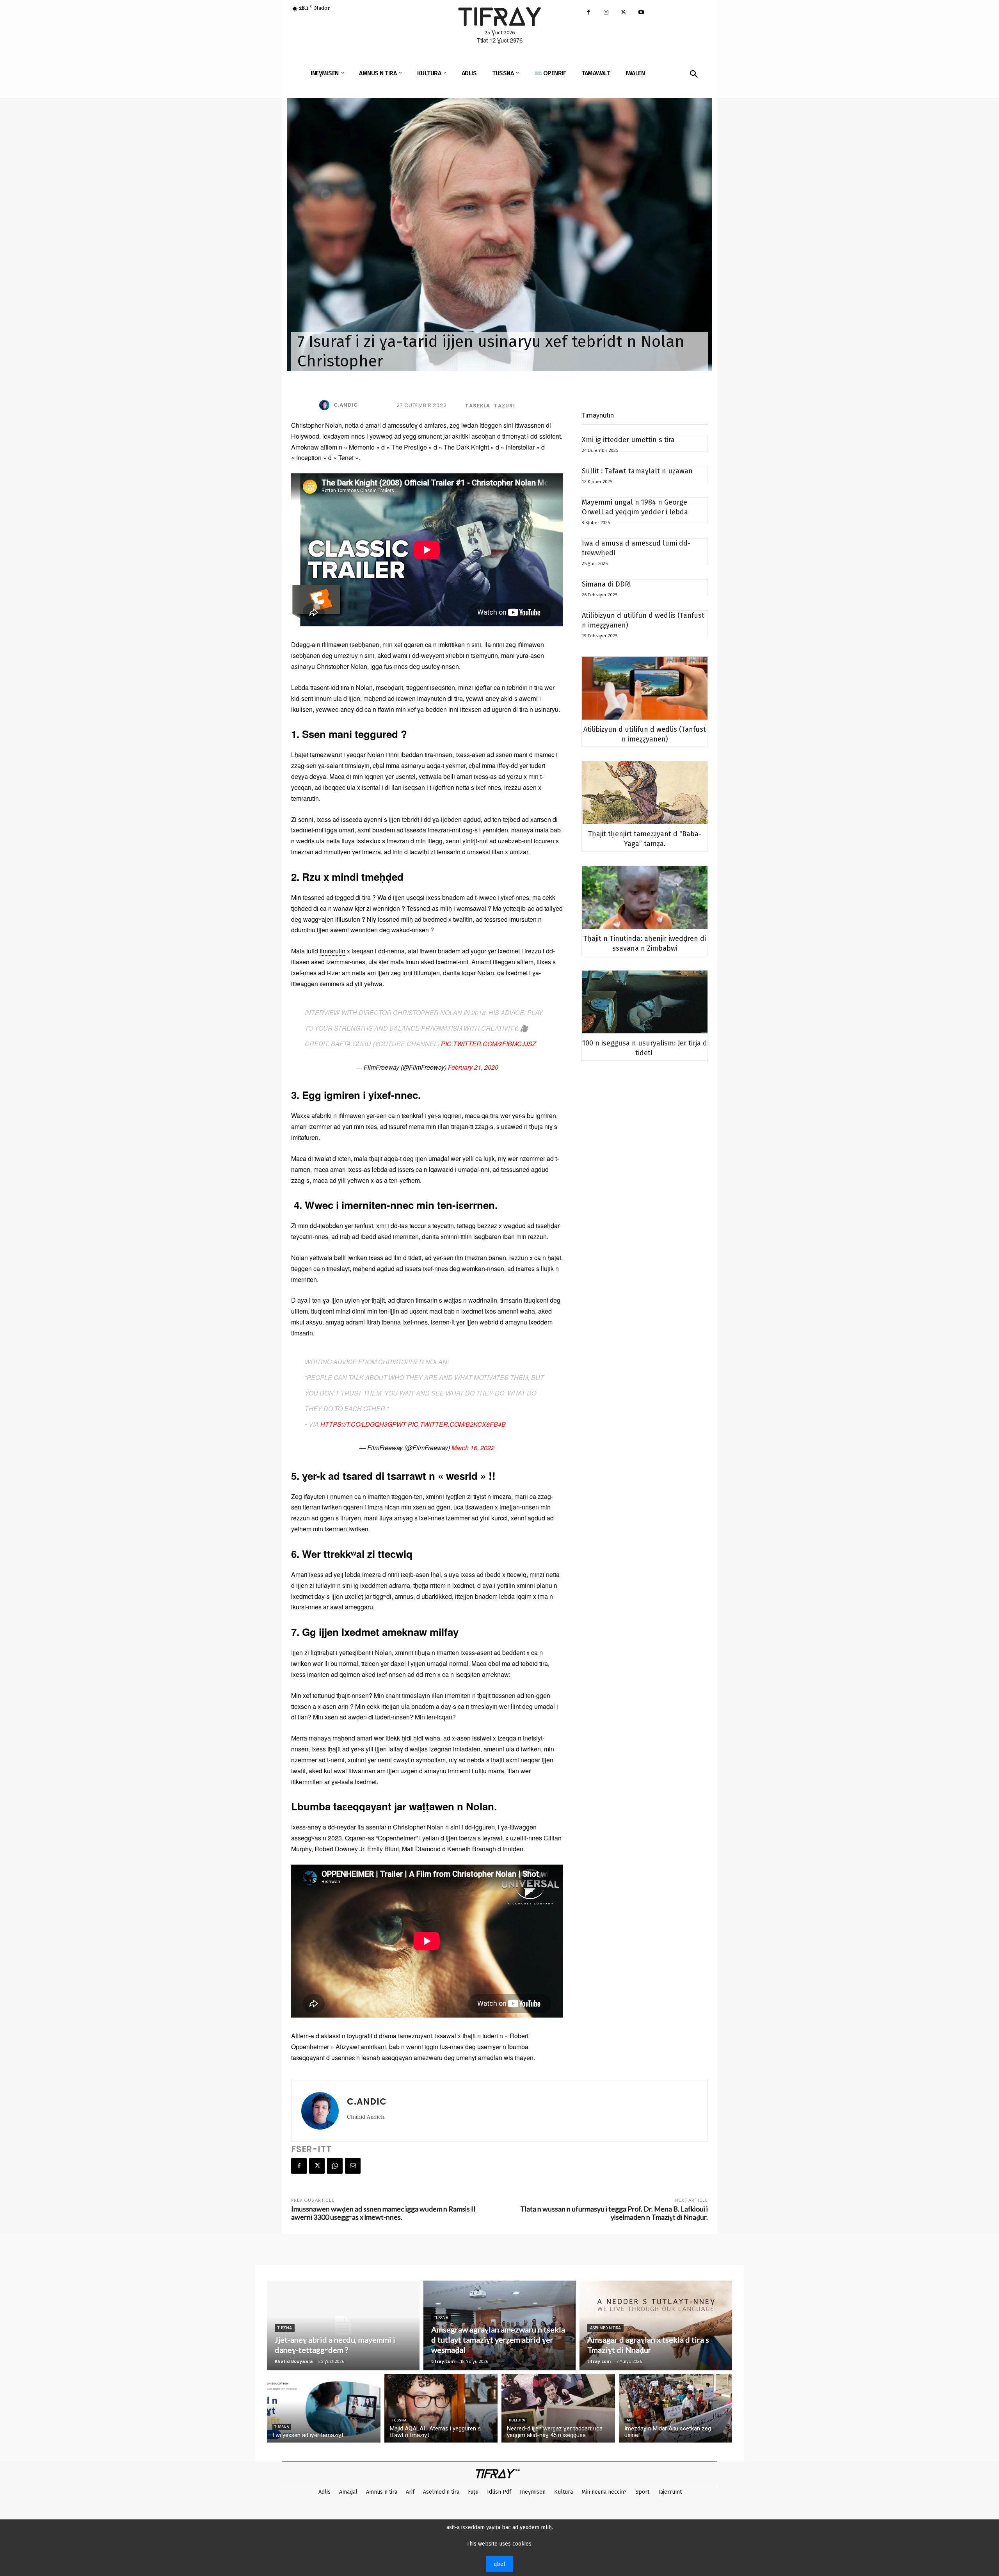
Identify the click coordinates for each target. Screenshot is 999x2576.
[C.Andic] (326, 405)
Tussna (285, 2328)
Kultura (517, 2420)
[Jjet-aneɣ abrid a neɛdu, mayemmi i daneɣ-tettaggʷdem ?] (343, 2325)
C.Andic (346, 405)
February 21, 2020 (473, 1067)
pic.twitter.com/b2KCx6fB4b (457, 1424)
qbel (499, 2564)
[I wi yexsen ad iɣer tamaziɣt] (324, 2408)
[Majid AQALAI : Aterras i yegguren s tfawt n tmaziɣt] (441, 2408)
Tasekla (478, 406)
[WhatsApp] (335, 2166)
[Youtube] (641, 13)
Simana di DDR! (606, 584)
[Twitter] (623, 13)
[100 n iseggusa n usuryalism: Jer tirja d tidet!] (645, 1002)
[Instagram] (606, 13)
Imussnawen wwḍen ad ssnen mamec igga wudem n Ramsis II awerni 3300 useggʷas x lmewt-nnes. (383, 2213)
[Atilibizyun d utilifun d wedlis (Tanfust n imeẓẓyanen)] (645, 688)
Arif (630, 2420)
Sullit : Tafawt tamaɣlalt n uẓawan (637, 471)
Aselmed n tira (605, 2328)
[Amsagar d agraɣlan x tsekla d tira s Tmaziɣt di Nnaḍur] (656, 2325)
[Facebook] (588, 13)
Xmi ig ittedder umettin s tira (628, 440)
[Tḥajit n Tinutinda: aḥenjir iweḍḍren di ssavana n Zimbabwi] (645, 897)
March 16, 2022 (473, 1448)
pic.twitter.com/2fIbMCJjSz (489, 1044)
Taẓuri (505, 406)
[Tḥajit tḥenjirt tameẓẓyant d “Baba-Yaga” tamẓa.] (645, 793)
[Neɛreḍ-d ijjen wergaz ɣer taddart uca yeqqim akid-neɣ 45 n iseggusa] (558, 2408)
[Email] (353, 2166)
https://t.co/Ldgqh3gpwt (363, 1424)
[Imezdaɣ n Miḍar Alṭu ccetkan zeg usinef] (676, 2408)
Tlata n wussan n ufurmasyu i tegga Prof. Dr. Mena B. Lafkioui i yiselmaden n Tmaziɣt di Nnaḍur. (614, 2213)
